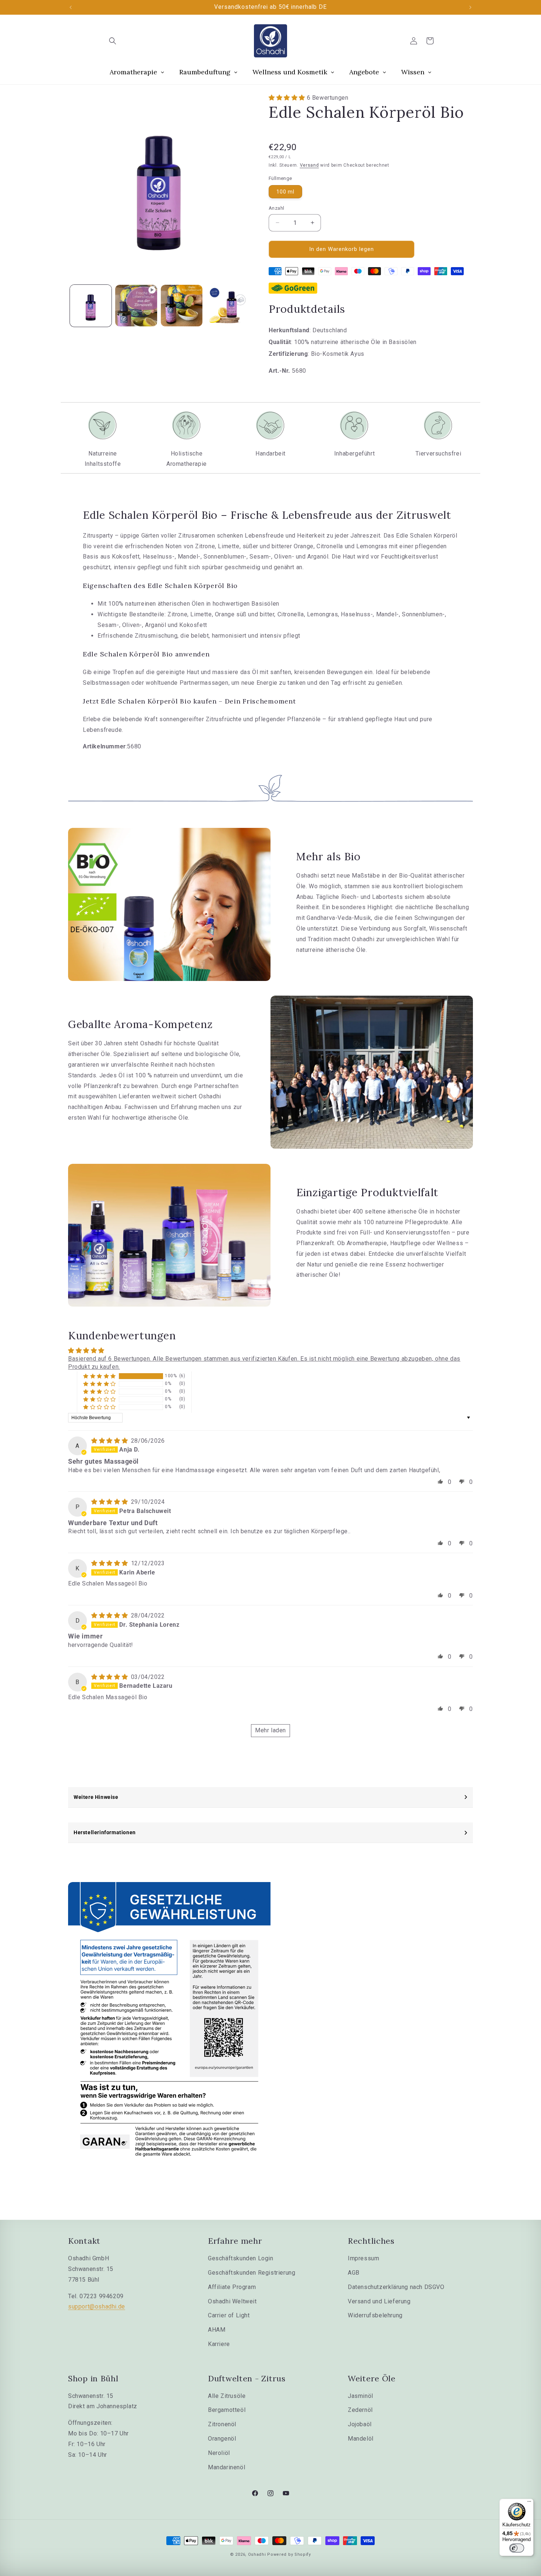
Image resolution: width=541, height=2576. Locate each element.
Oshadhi (257, 2554)
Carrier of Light (229, 2315)
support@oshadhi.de (97, 2306)
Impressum (363, 2258)
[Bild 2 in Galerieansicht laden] (182, 306)
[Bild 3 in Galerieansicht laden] (227, 306)
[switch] (517, 2548)
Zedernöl (360, 2410)
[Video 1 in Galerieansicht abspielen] (136, 306)
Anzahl (276, 208)
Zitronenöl (222, 2424)
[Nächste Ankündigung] (470, 7)
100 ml (285, 192)
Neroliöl (219, 2453)
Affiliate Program (232, 2287)
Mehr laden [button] (270, 1730)
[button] (113, 41)
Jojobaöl (360, 2424)
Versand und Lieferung (379, 2301)
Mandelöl (361, 2439)
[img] (110, 1441)
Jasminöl (360, 2396)
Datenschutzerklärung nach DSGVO (396, 2287)
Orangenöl (222, 2439)
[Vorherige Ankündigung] (71, 7)
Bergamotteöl (227, 2410)
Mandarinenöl (227, 2467)
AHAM (217, 2330)
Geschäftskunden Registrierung (252, 2273)
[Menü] (529, 2503)
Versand (310, 165)
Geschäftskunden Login (241, 2258)
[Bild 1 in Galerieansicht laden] (91, 306)
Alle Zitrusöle (227, 2396)
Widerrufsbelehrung (375, 2315)
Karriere (219, 2344)
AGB (354, 2273)
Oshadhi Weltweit (232, 2301)
